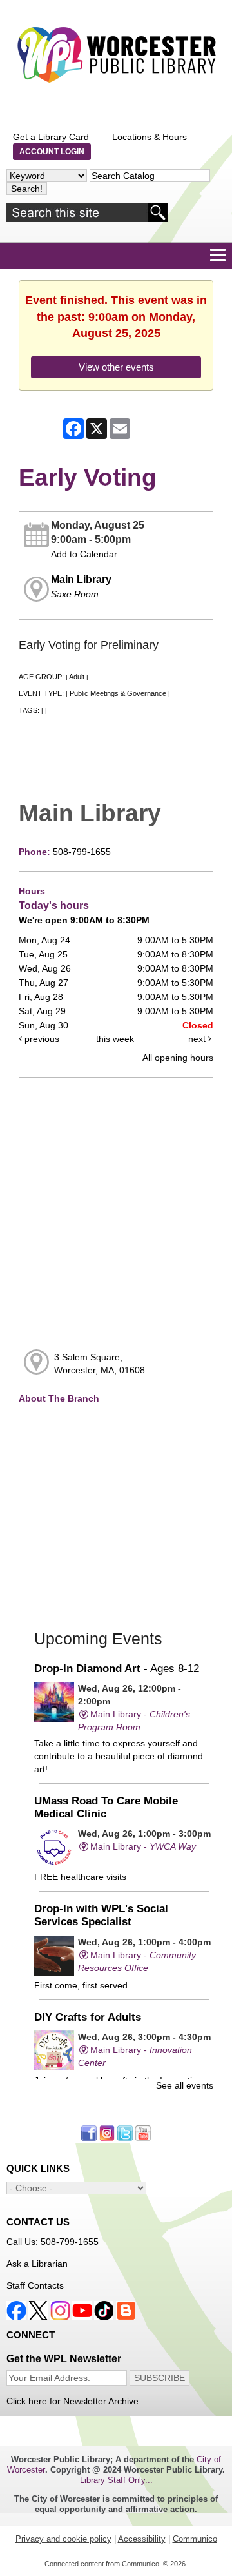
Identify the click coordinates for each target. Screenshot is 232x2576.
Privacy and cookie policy (63, 2539)
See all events (185, 2085)
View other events (116, 367)
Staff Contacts (35, 2285)
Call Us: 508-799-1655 (53, 2242)
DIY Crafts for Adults (88, 2017)
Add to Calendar (84, 554)
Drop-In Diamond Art (117, 1669)
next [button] (198, 1039)
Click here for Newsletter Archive (72, 2401)
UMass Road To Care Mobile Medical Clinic (106, 1807)
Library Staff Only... (116, 2480)
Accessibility (142, 2539)
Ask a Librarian (37, 2264)
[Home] (116, 55)
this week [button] (115, 1039)
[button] (218, 256)
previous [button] (41, 1039)
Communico (195, 2539)
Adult (77, 677)
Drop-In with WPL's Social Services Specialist (101, 1915)
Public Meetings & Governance (118, 693)
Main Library (81, 579)
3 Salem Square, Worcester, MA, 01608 (100, 1364)
